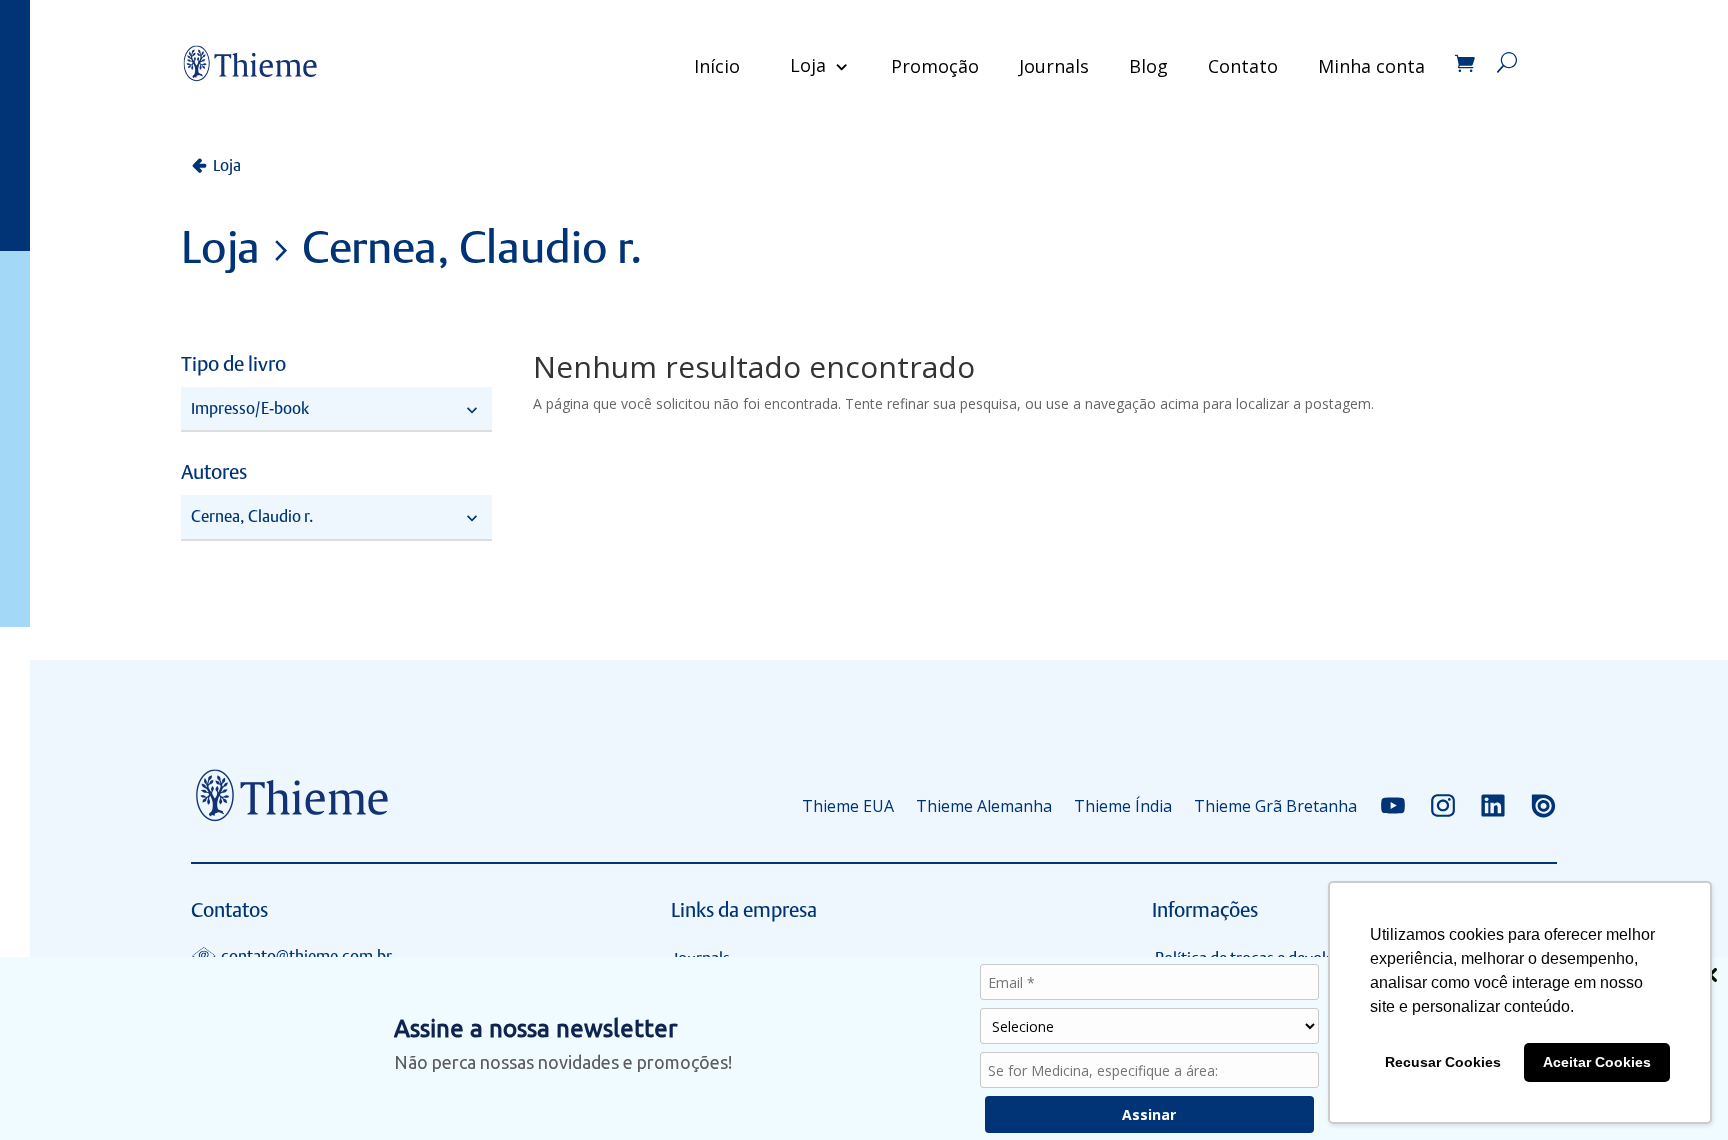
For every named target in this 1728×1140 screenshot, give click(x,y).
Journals (1054, 66)
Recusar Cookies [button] (1443, 1062)
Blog (1148, 66)
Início (717, 66)
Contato (1243, 66)
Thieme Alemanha (984, 806)
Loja (808, 65)
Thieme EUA (848, 806)
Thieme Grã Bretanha (1275, 806)
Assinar (1149, 1114)
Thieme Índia (1123, 806)
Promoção (935, 66)
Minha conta (1371, 66)
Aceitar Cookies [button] (1597, 1062)
